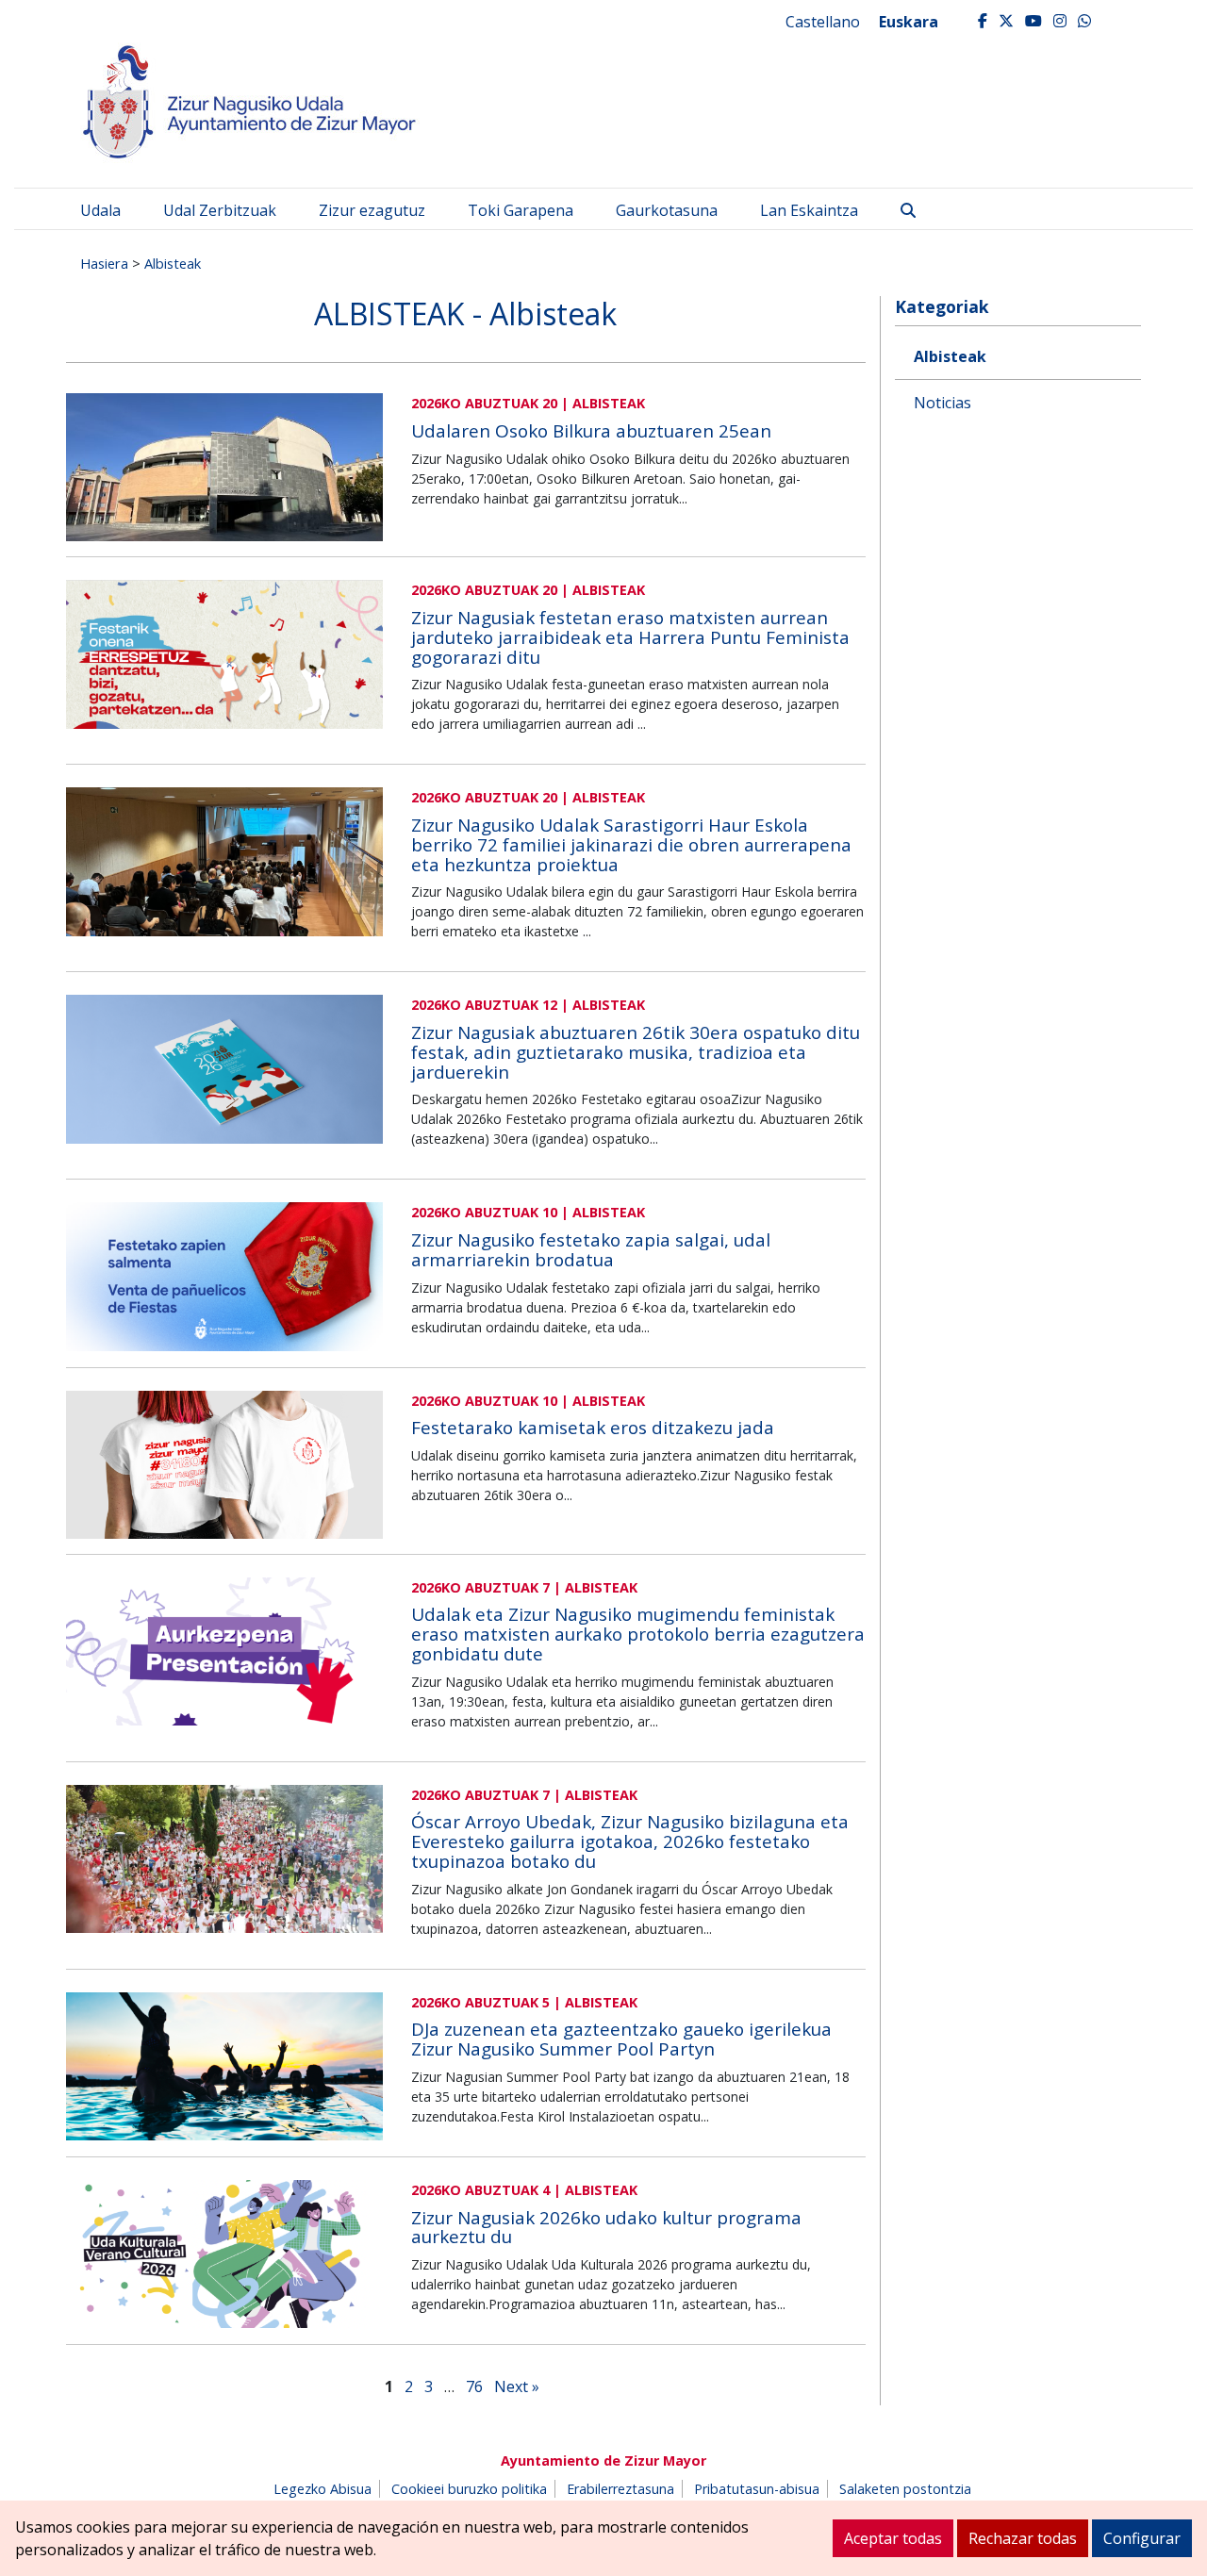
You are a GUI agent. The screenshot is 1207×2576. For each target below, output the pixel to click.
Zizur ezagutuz (372, 210)
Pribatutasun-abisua (757, 2489)
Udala (100, 210)
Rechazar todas (1023, 2538)
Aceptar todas (893, 2538)
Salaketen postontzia (905, 2489)
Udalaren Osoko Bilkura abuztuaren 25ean (591, 431)
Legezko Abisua (322, 2489)
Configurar (1142, 2538)
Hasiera (104, 263)
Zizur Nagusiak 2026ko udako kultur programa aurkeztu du (606, 2228)
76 (474, 2386)
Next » (517, 2386)
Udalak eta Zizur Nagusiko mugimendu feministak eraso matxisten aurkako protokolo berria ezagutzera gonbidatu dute (638, 1634)
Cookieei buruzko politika (469, 2489)
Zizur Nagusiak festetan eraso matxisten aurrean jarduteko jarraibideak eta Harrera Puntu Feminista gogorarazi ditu (630, 637)
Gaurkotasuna (667, 210)
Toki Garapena (521, 210)
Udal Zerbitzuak (220, 210)
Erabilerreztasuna (620, 2489)
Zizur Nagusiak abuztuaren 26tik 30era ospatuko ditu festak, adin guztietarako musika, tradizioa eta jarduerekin (636, 1052)
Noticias (942, 403)
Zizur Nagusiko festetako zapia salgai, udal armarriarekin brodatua (591, 1250)
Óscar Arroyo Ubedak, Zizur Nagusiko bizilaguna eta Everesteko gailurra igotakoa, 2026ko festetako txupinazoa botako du (630, 1841)
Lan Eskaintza (809, 210)
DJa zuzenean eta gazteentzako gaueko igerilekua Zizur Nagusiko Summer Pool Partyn (621, 2039)
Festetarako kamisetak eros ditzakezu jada (593, 1428)
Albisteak (173, 263)
